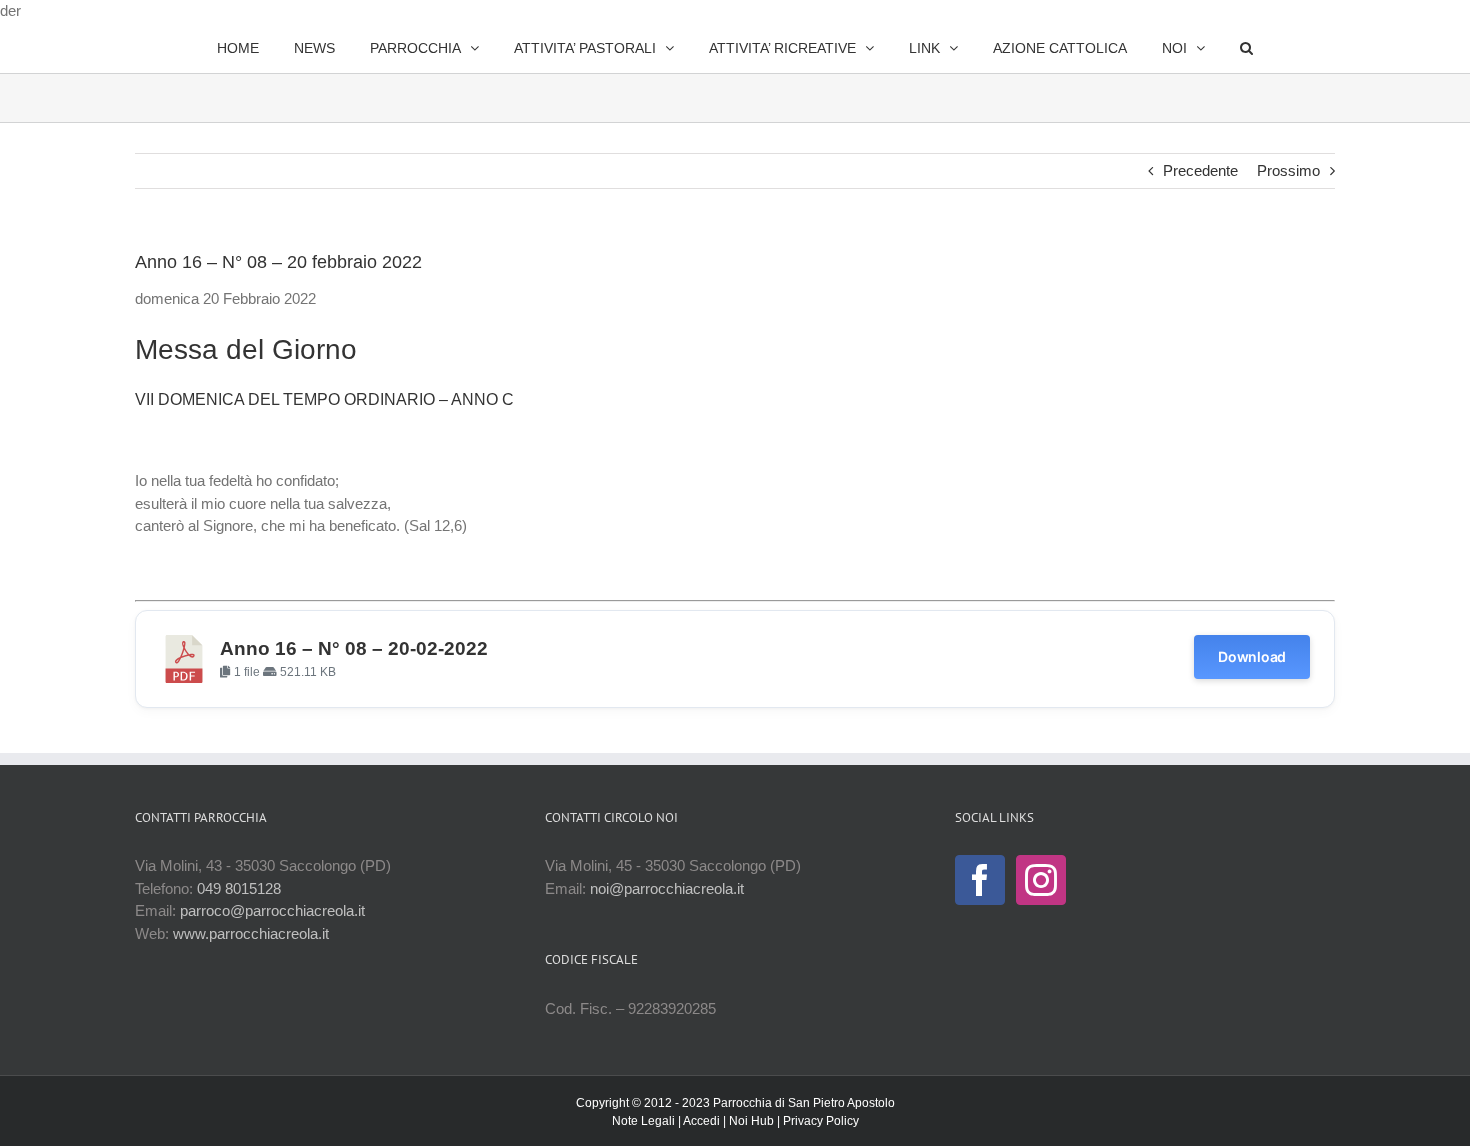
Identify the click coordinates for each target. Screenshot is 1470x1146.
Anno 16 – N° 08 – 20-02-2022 (354, 648)
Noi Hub (751, 1121)
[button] (1194, 48)
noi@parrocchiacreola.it (667, 888)
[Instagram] (1041, 880)
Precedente (1200, 170)
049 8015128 (239, 888)
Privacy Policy (821, 1121)
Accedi (701, 1121)
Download (1252, 656)
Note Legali (643, 1121)
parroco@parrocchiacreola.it (272, 910)
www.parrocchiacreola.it (251, 933)
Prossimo (1288, 170)
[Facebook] (980, 880)
